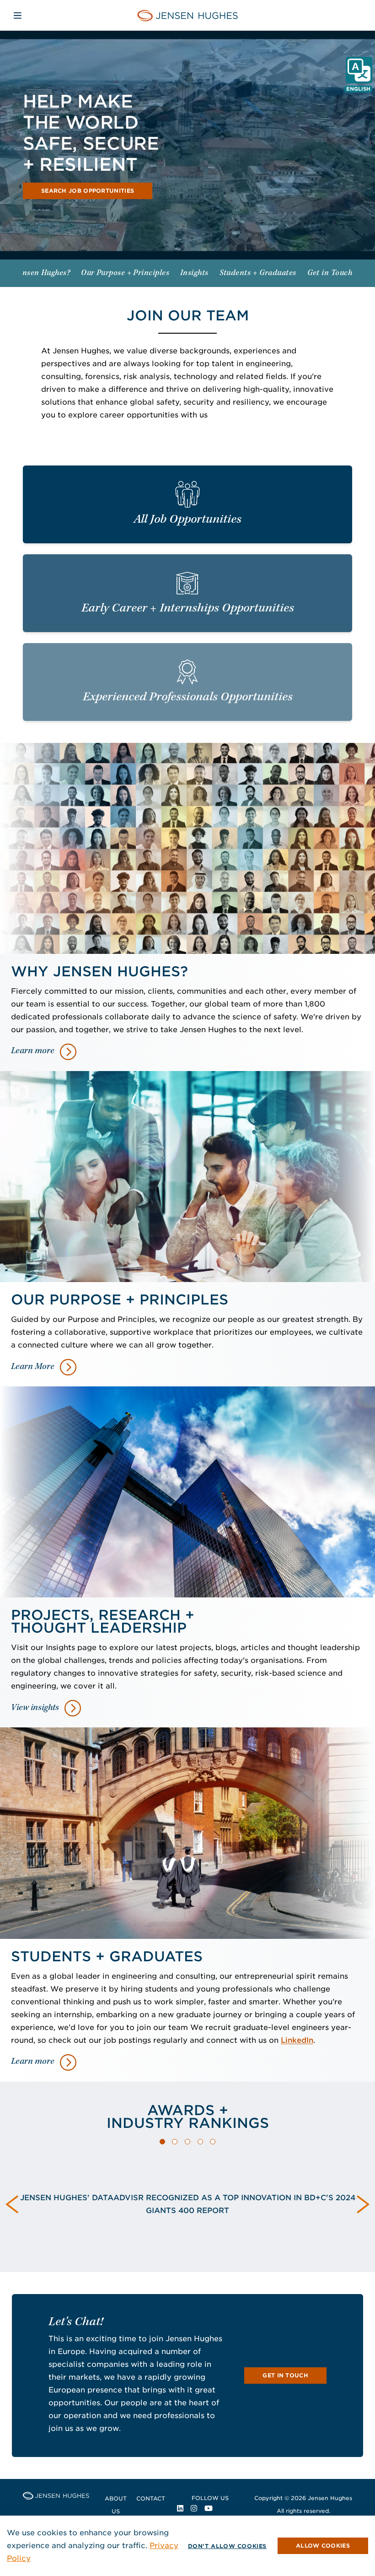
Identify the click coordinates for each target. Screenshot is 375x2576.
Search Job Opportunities (88, 191)
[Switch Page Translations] (359, 70)
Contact (151, 2498)
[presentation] (12, 2204)
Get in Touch (285, 2375)
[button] (162, 2142)
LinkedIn (297, 2040)
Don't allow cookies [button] (227, 2546)
